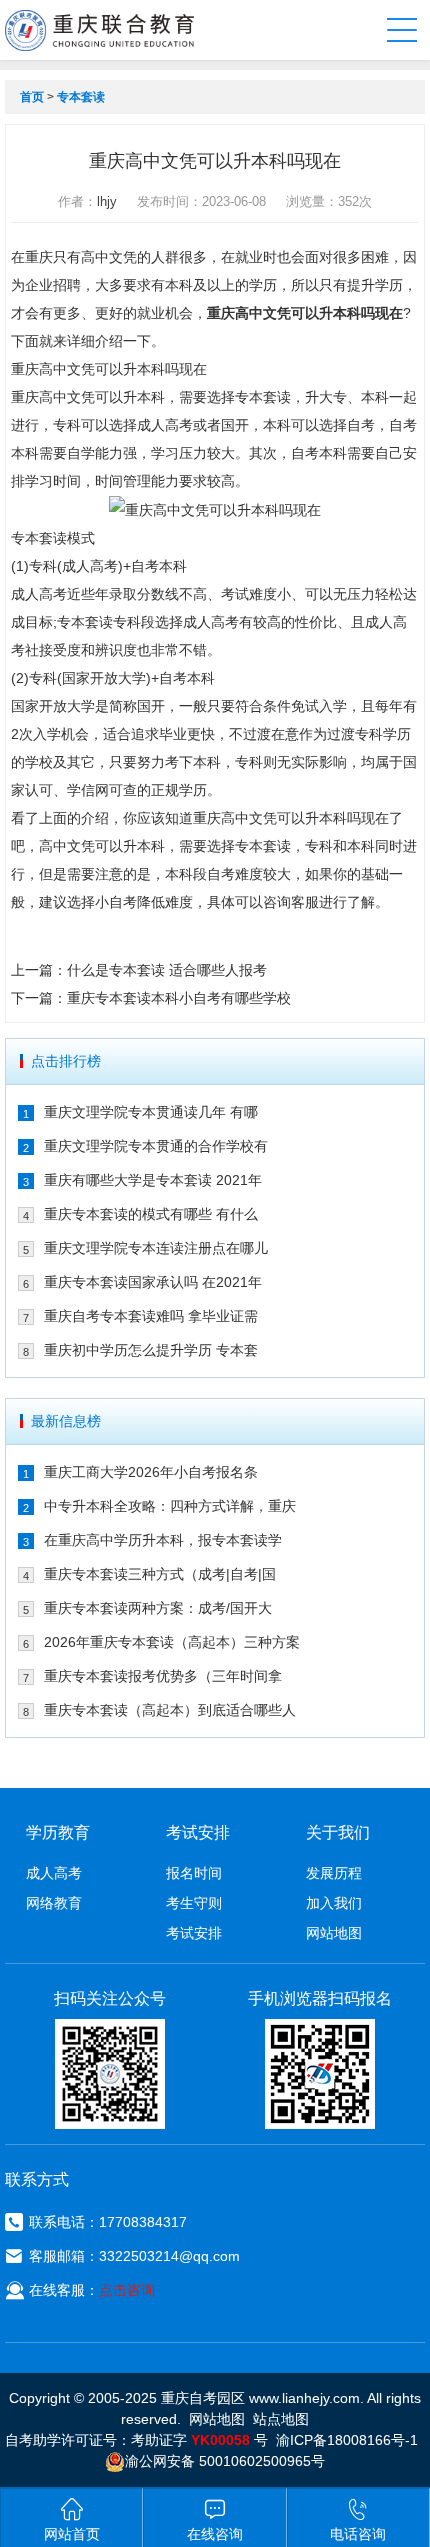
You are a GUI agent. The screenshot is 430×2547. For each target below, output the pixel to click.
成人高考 (54, 1873)
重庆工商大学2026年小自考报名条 (151, 1472)
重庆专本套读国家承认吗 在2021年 (153, 1282)
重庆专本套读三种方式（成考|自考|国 (160, 1574)
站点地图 (281, 2419)
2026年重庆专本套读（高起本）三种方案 (172, 1642)
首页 (32, 97)
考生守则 (194, 1903)
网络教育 (54, 1903)
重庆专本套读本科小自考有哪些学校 (179, 998)
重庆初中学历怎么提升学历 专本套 (151, 1350)
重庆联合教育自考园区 (99, 30)
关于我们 (338, 1832)
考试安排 (194, 1933)
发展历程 (334, 1873)
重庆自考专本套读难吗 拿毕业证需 (151, 1316)
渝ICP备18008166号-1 (347, 2440)
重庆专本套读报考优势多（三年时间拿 (163, 1676)
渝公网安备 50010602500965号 (225, 2461)
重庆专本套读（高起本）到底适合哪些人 (170, 1710)
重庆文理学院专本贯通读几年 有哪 (151, 1112)
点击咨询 (127, 2290)
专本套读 (81, 97)
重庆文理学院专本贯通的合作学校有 (156, 1146)
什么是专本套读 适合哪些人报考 (167, 970)
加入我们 (334, 1903)
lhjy (107, 201)
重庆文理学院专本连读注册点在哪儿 (156, 1248)
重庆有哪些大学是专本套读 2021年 (153, 1180)
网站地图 (334, 1933)
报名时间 (194, 1873)
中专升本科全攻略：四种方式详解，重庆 (170, 1506)
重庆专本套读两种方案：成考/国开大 (158, 1608)
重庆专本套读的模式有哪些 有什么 (151, 1214)
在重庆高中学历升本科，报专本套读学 (163, 1540)
